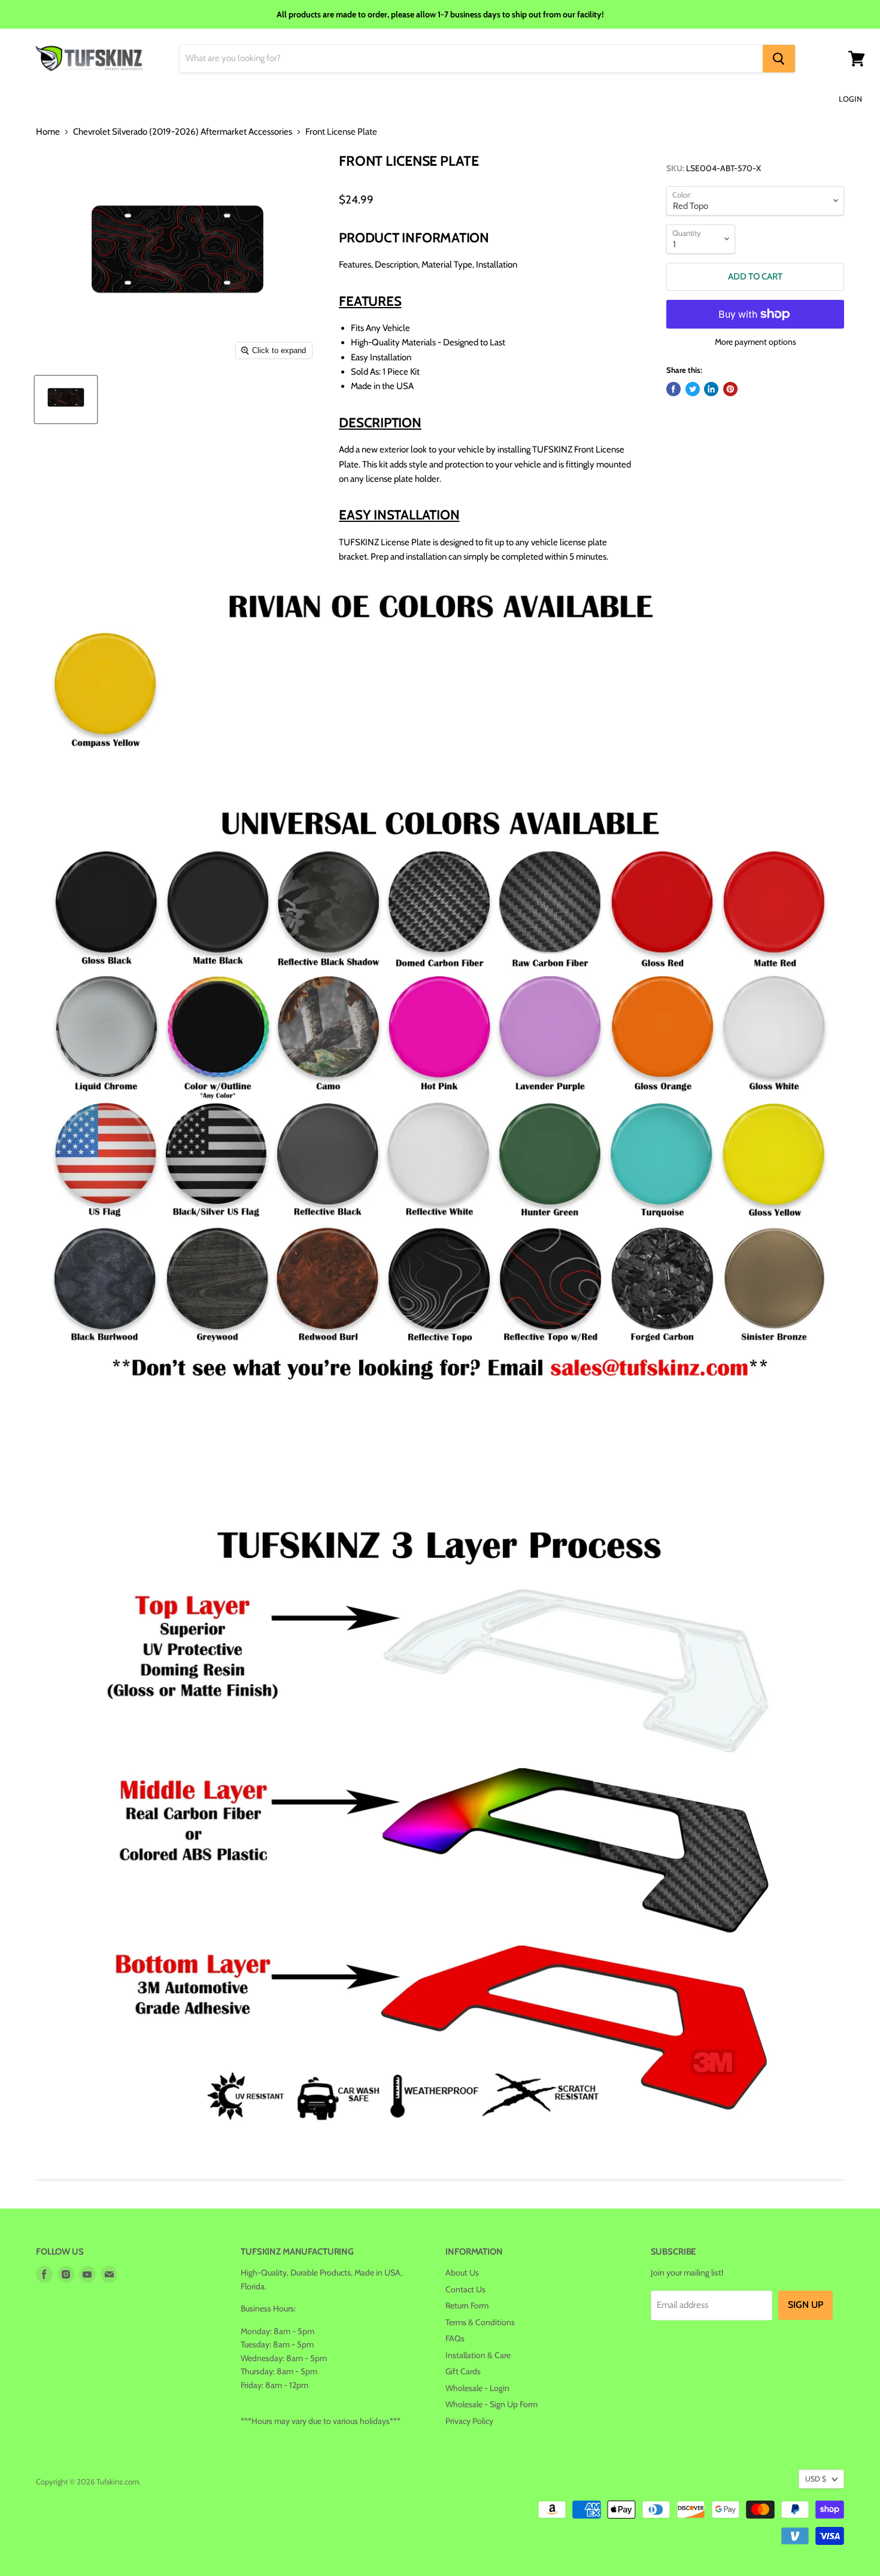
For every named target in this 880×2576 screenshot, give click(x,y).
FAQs (455, 2338)
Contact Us (465, 2289)
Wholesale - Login (477, 2388)
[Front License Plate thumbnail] (66, 400)
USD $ (816, 2479)
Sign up (805, 2305)
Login (850, 99)
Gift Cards (463, 2371)
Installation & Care (478, 2355)
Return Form (467, 2305)
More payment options (755, 342)
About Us (462, 2273)
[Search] (779, 59)
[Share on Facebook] (673, 389)
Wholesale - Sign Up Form (491, 2404)
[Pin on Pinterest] (730, 389)
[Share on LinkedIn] (711, 389)
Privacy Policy (469, 2421)
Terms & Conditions (480, 2322)
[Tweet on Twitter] (693, 389)
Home (48, 132)
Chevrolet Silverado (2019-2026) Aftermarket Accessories (183, 132)
